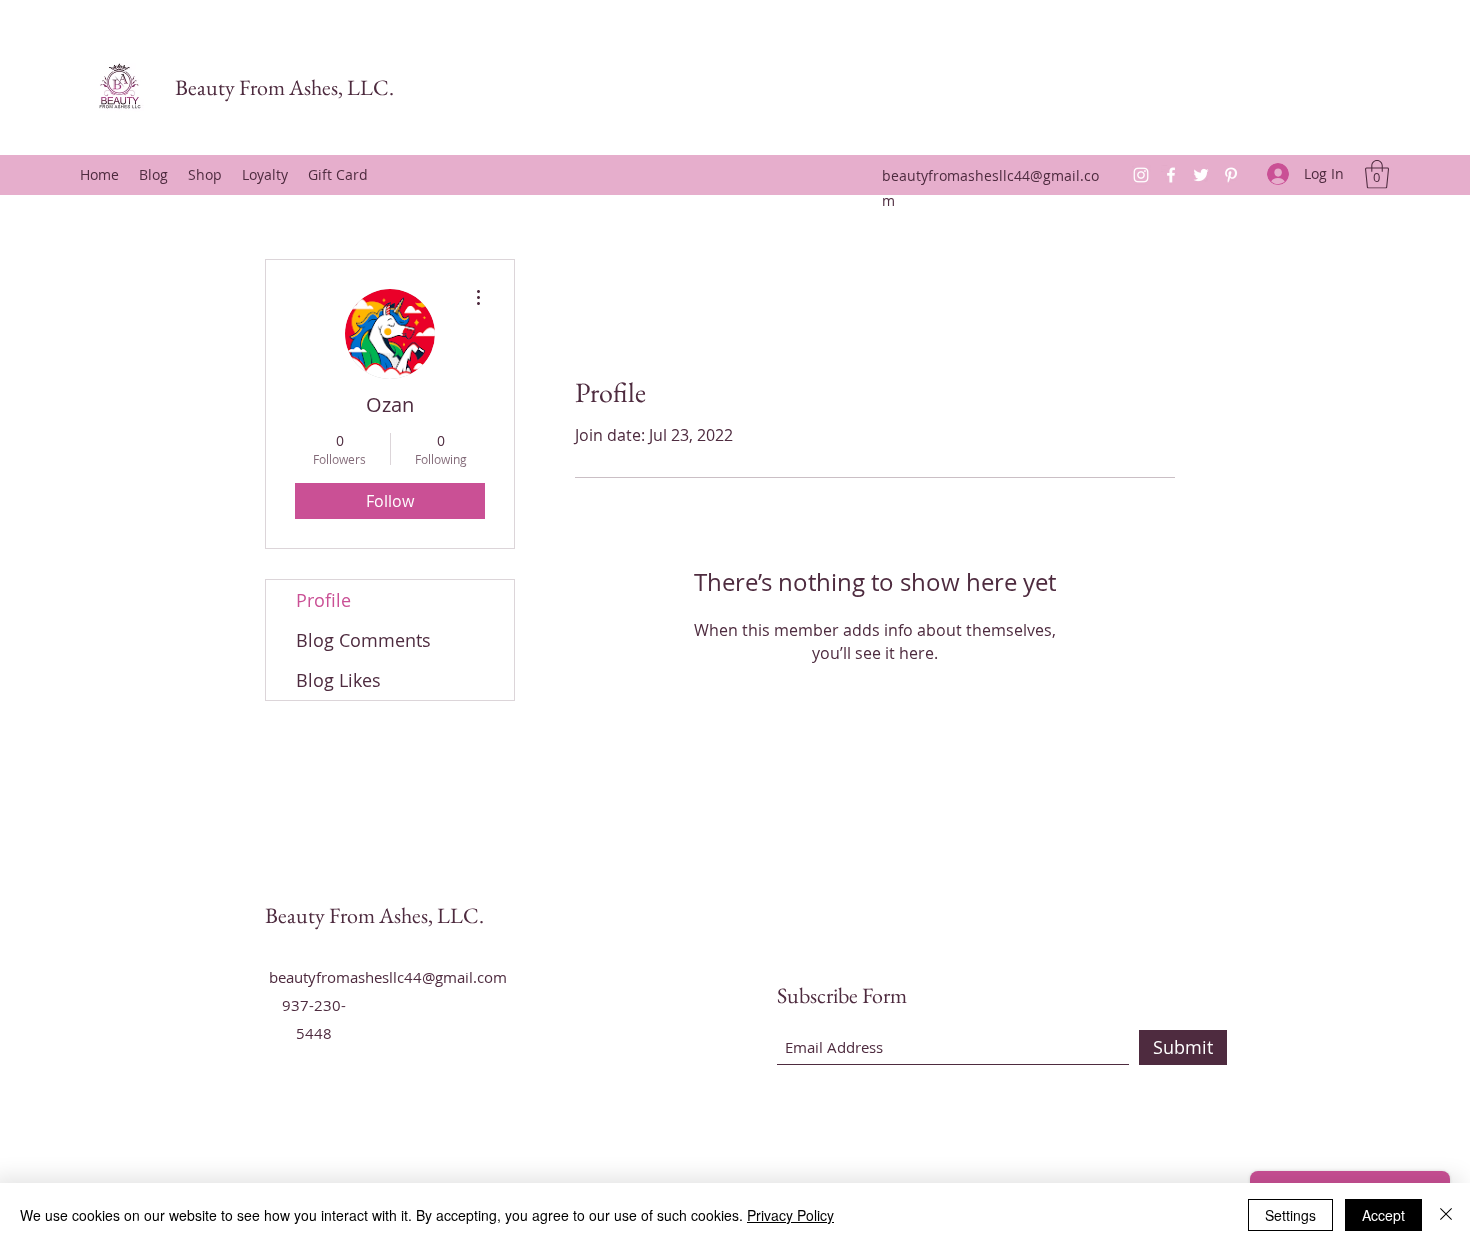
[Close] (1446, 1215)
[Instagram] (1141, 175)
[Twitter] (1201, 175)
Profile (323, 600)
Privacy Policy (790, 1215)
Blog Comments (363, 640)
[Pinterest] (1231, 175)
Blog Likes (338, 680)
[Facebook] (1171, 175)
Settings (1290, 1215)
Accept (1383, 1215)
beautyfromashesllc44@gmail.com (388, 977)
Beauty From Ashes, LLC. (284, 87)
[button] (1377, 174)
